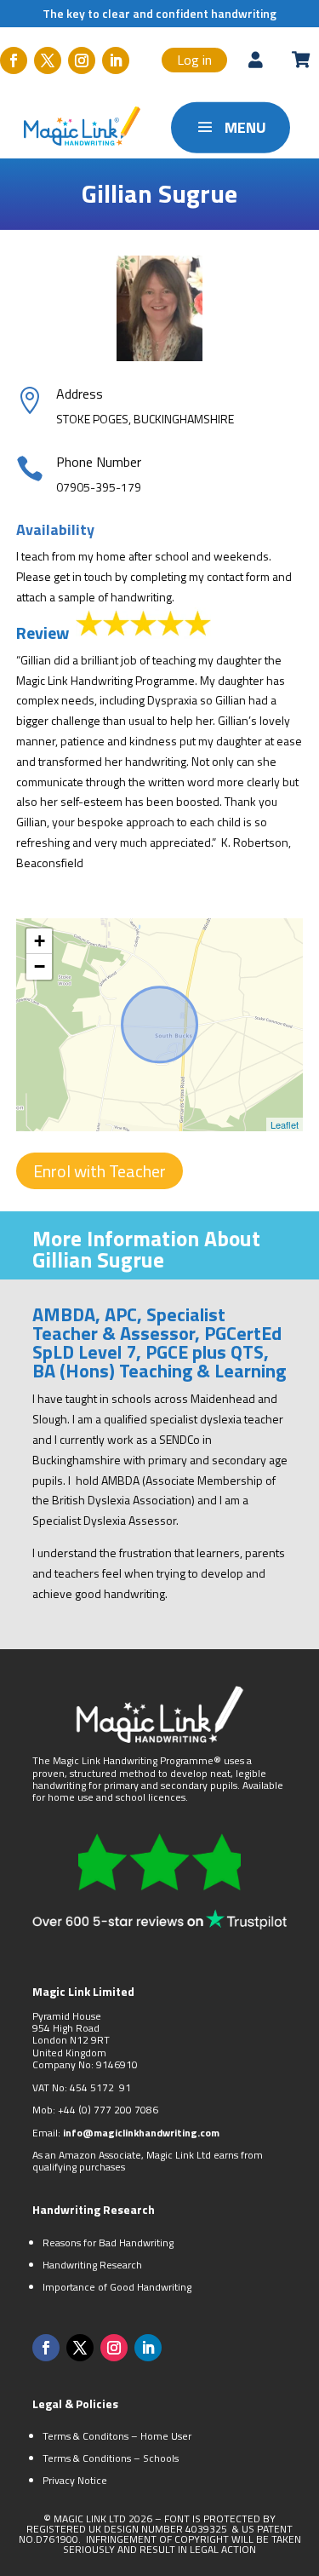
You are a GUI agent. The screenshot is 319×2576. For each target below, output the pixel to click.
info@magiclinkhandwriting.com (141, 2133)
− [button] (40, 966)
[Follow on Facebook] (14, 60)
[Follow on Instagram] (82, 60)
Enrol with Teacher (100, 1171)
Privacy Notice (75, 2480)
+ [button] (40, 941)
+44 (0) (76, 2110)
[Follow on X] (48, 60)
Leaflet (285, 1124)
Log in (194, 60)
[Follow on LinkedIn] (116, 60)
